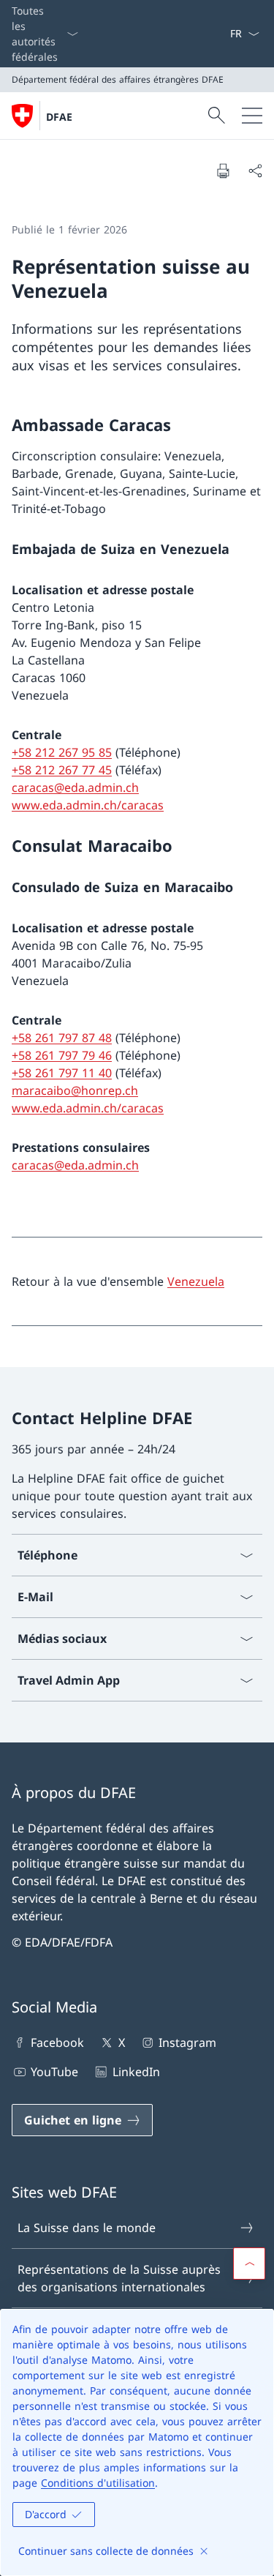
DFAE (59, 117)
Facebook (57, 2043)
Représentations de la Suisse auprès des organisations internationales (119, 2278)
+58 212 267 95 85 (62, 752)
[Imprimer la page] (223, 171)
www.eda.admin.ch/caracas (88, 805)
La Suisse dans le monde (87, 2228)
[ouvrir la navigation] (252, 116)
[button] (249, 2264)
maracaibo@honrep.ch (75, 1090)
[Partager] (255, 171)
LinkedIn (136, 2072)
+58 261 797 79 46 (62, 1055)
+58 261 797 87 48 (62, 1038)
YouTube (54, 2072)
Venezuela (196, 1281)
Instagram (187, 2043)
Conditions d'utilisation (98, 2483)
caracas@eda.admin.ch (75, 787)
